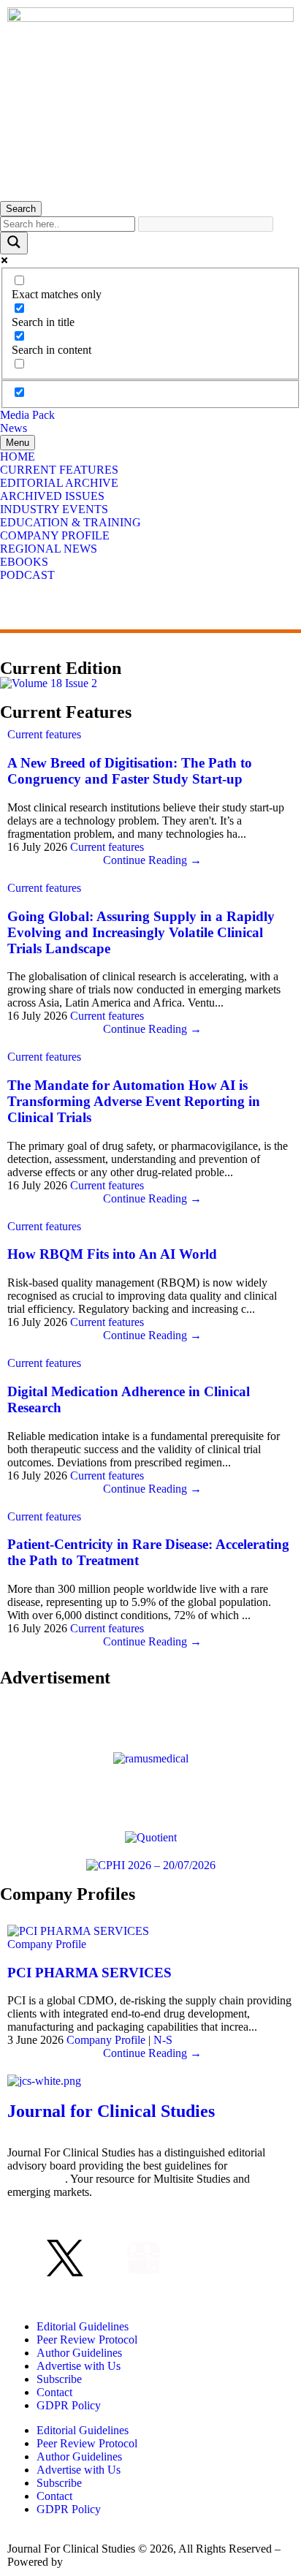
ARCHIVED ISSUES (52, 496)
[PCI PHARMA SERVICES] (78, 1931)
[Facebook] (26, 2258)
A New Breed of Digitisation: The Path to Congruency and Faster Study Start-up (130, 771)
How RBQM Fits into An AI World (112, 1254)
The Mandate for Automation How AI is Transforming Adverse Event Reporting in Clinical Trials (134, 1101)
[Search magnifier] (14, 243)
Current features (44, 734)
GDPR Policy (69, 2405)
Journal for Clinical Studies (111, 2111)
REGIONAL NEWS (49, 549)
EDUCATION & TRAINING (71, 522)
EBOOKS (24, 562)
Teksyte (84, 2562)
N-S (163, 2040)
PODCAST (27, 575)
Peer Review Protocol (87, 2340)
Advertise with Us (79, 2366)
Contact (54, 2392)
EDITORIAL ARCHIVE (59, 483)
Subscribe (59, 2379)
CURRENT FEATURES (59, 470)
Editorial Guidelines (83, 2326)
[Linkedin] (104, 2258)
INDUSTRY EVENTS (54, 509)
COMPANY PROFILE (55, 535)
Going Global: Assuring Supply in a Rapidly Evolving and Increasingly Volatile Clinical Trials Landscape (141, 932)
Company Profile (47, 1944)
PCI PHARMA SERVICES (89, 1973)
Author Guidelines (79, 2353)
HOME (18, 457)
